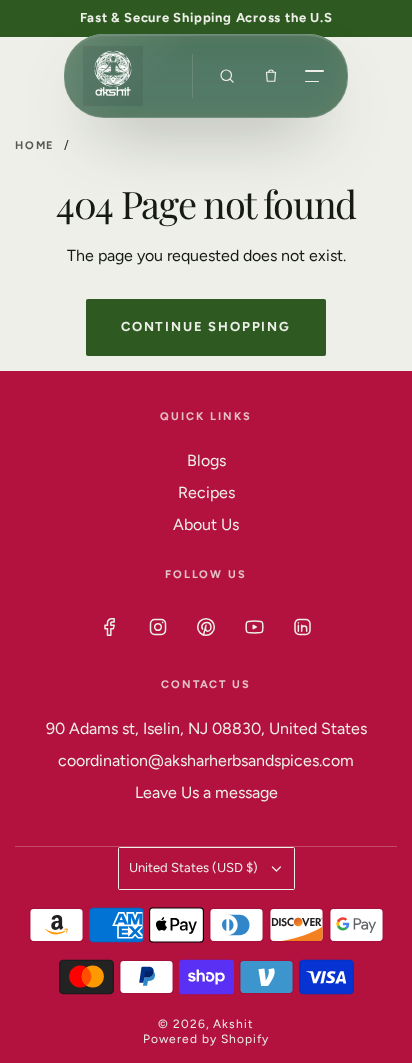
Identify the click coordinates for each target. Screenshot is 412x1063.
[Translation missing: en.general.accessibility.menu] (315, 76)
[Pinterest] (206, 627)
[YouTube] (254, 627)
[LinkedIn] (302, 627)
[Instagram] (158, 627)
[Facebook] (110, 627)
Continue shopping (206, 326)
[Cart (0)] (271, 76)
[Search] (227, 76)
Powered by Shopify (205, 1039)
